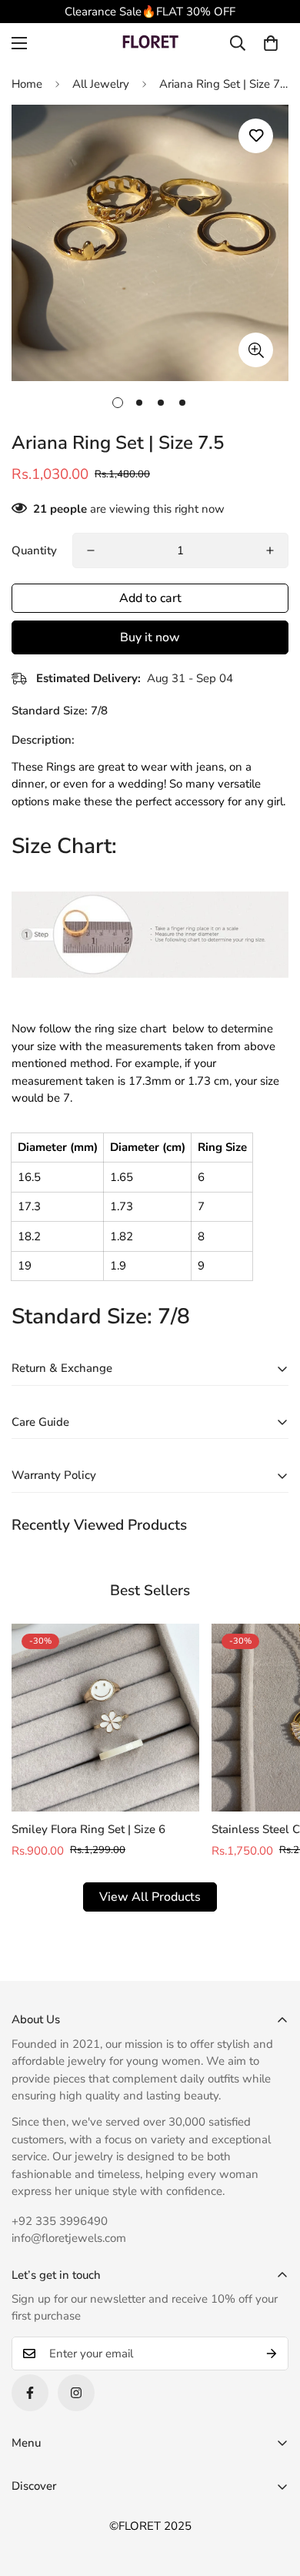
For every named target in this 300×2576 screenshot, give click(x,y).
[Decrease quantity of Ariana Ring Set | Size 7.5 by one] (91, 550)
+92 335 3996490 (60, 2221)
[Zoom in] (256, 350)
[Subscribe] (272, 2354)
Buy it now (150, 637)
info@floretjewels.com (69, 2238)
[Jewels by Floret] (150, 43)
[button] (271, 43)
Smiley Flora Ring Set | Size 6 (88, 1829)
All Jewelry (101, 84)
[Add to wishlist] (256, 136)
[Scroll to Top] (272, 2494)
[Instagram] (76, 2393)
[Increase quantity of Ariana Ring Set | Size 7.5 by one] (270, 550)
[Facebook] (30, 2393)
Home (27, 84)
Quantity (34, 550)
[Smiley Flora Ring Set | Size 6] (105, 1718)
